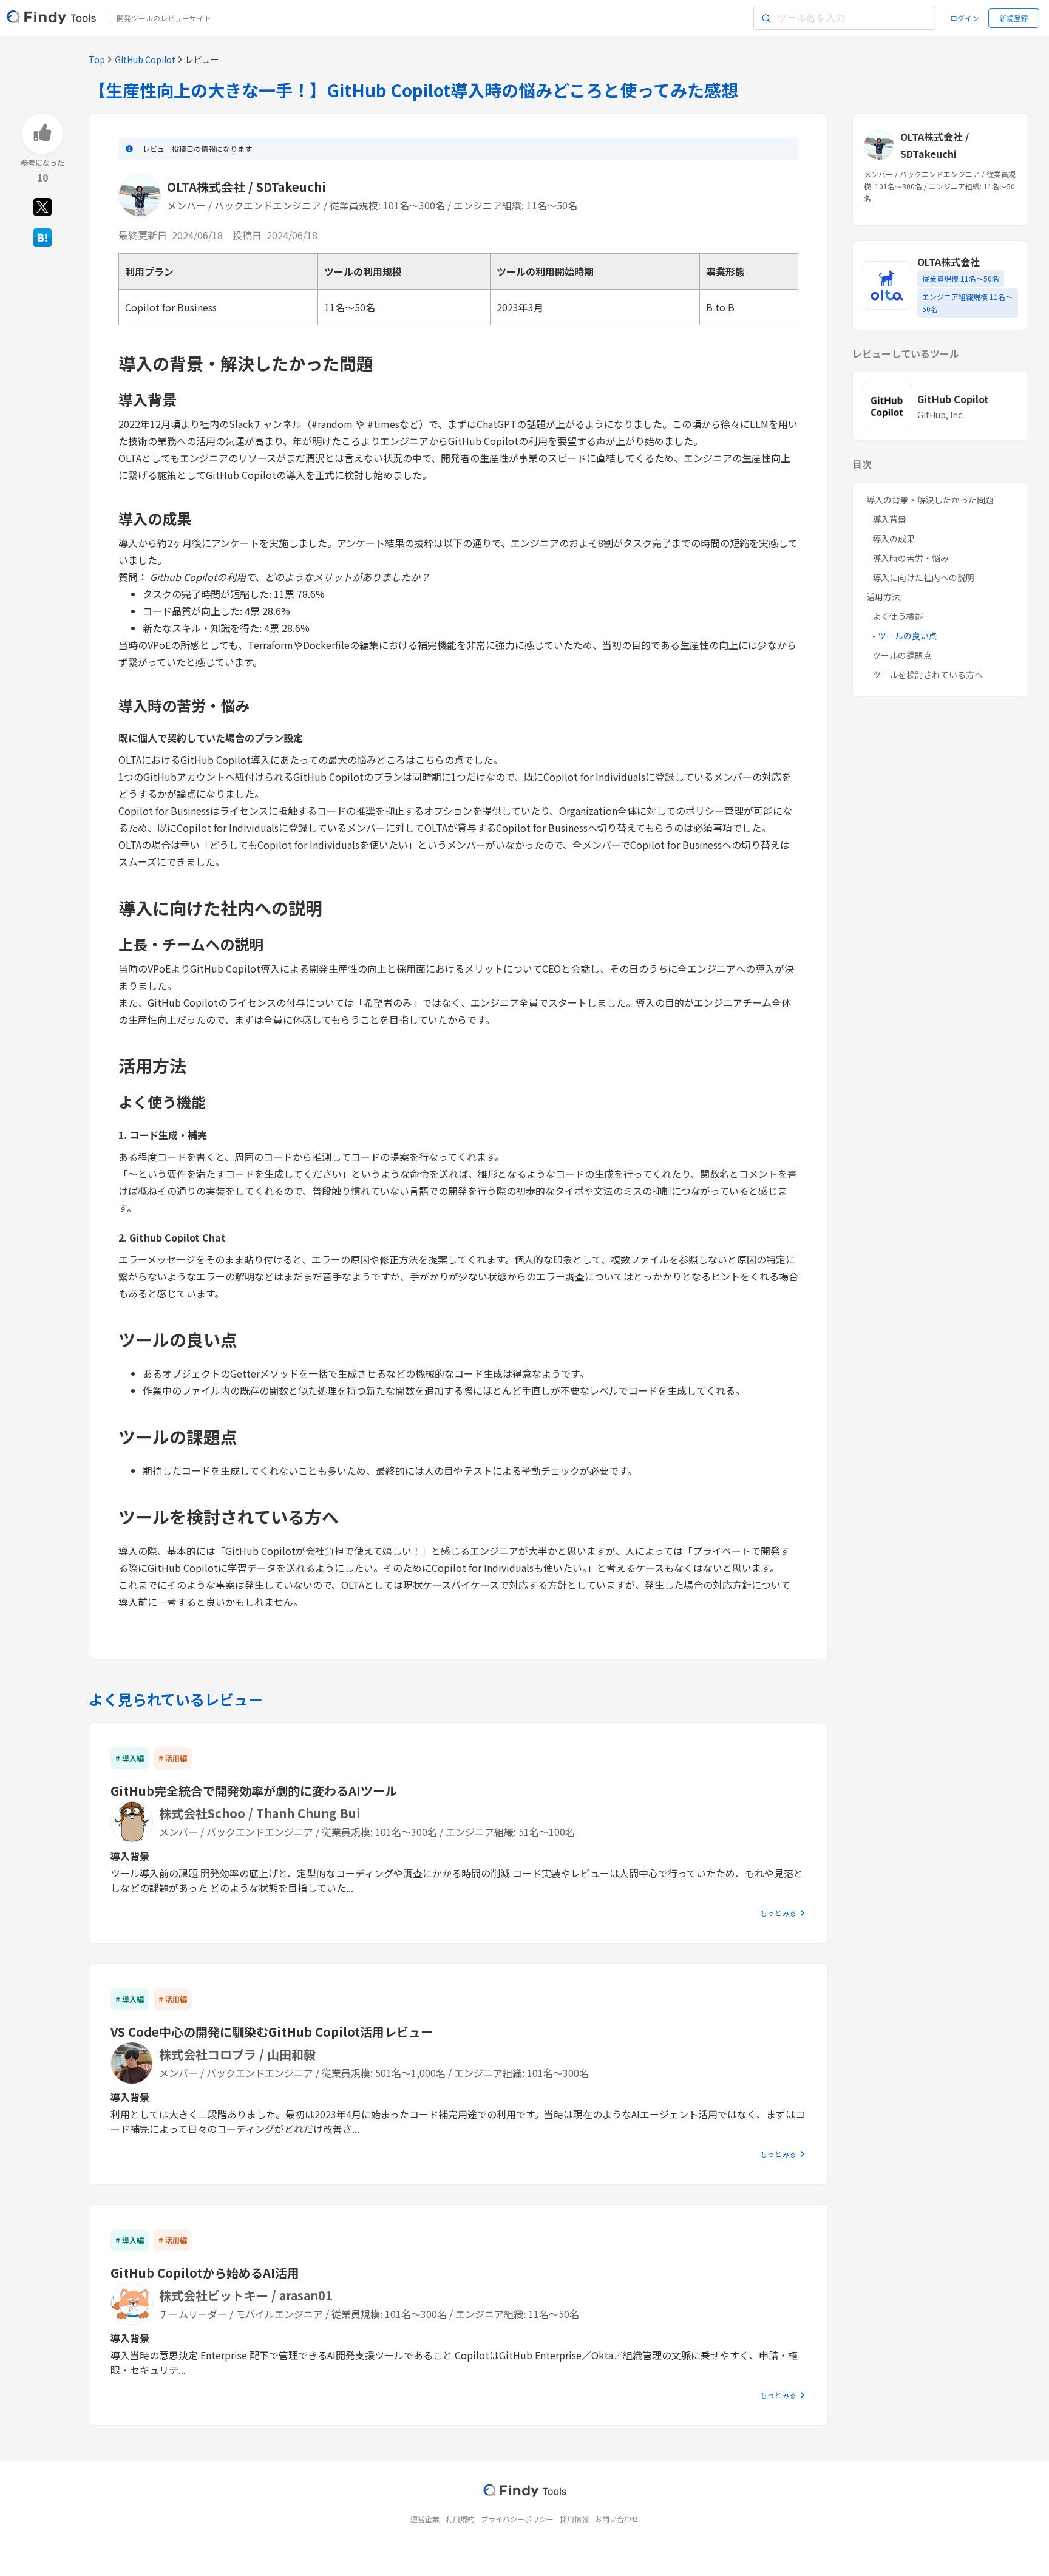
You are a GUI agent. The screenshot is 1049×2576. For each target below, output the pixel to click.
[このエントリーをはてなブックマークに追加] (42, 237)
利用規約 (460, 2519)
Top (97, 59)
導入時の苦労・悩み (911, 558)
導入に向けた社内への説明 (923, 577)
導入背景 (889, 519)
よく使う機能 (898, 616)
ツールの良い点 (908, 636)
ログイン (965, 18)
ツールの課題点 (902, 655)
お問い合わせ (617, 2519)
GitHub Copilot (145, 59)
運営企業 (425, 2519)
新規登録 (1014, 18)
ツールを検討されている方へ (928, 675)
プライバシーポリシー (517, 2519)
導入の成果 (894, 539)
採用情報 (574, 2519)
